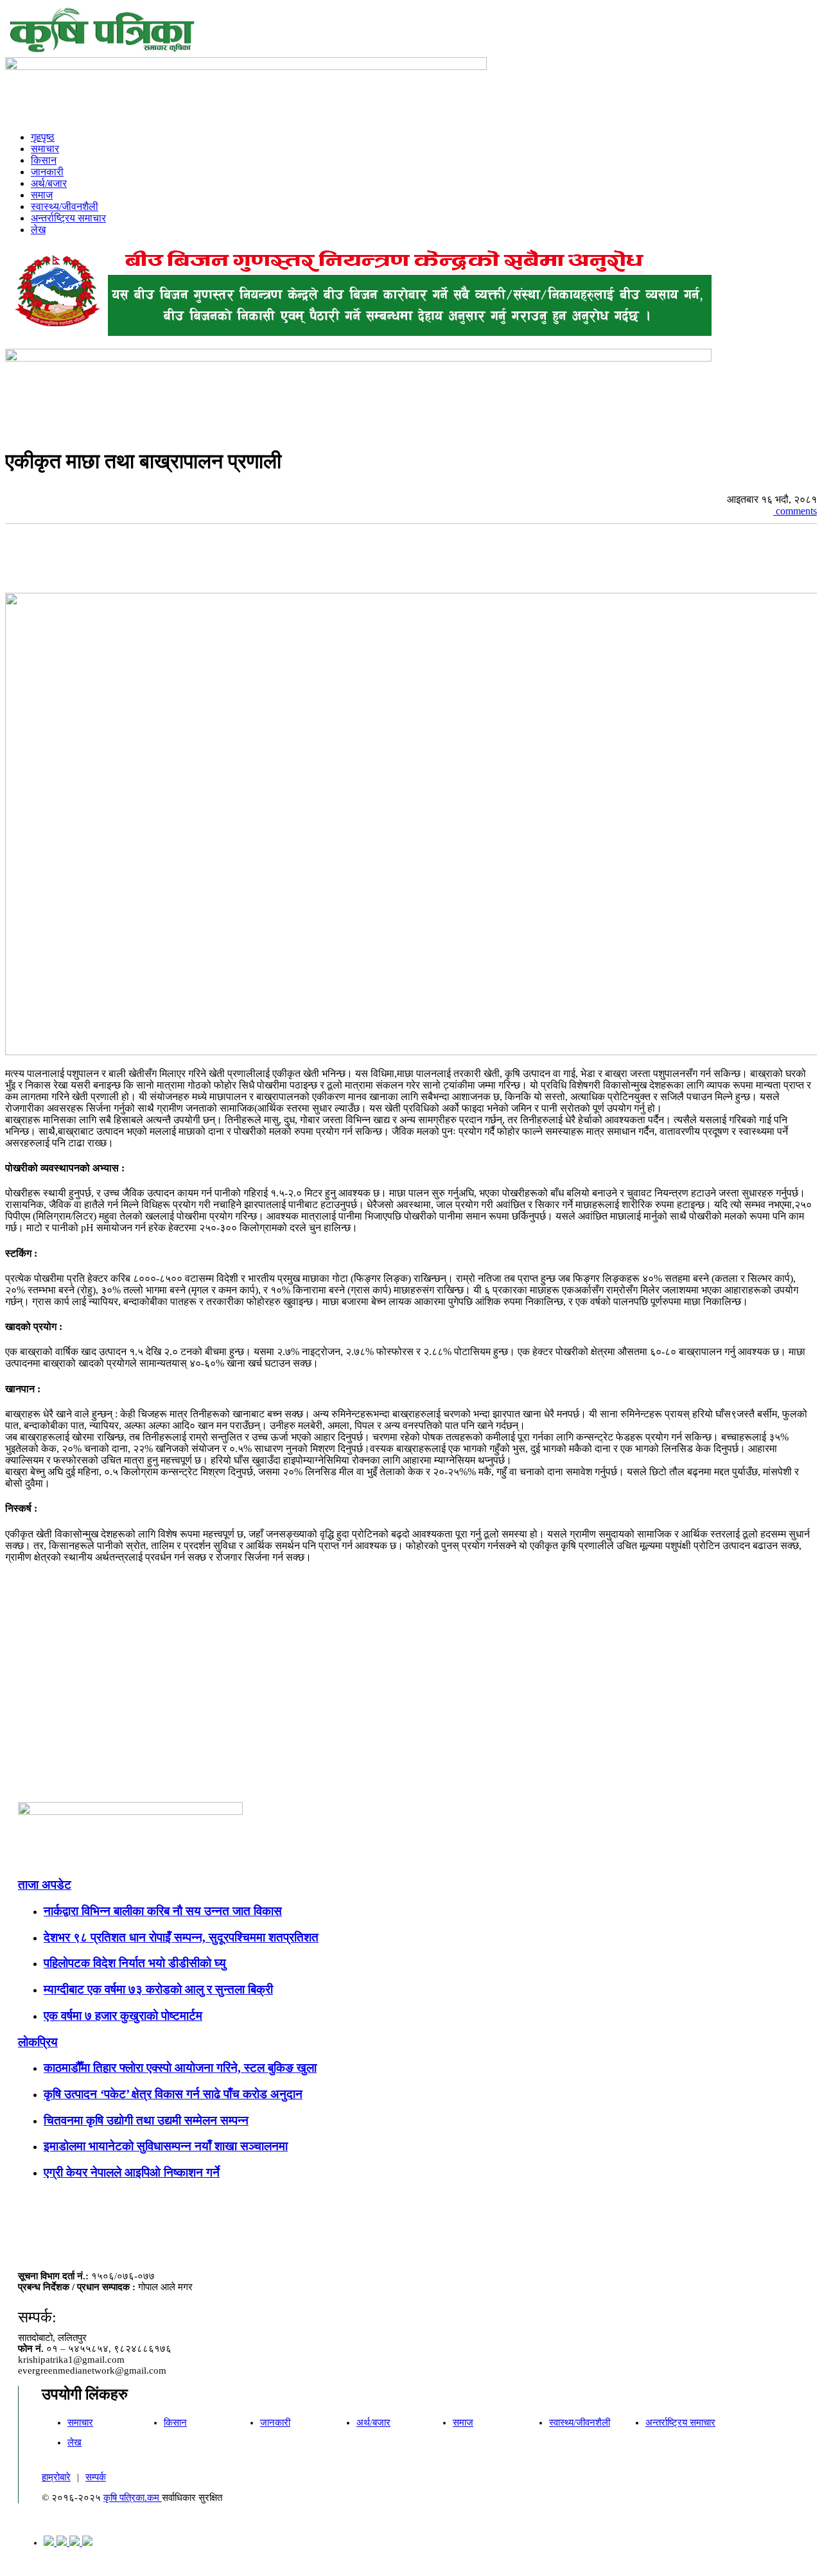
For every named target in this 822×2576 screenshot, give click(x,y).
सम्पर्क (96, 2477)
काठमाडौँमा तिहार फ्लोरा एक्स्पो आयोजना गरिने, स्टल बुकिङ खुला (180, 2068)
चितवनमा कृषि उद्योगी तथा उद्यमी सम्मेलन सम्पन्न (146, 2120)
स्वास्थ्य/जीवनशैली (65, 206)
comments (795, 511)
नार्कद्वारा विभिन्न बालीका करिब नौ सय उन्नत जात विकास (163, 1911)
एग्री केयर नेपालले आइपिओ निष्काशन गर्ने (132, 2172)
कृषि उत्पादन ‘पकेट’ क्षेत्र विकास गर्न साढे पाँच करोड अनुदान (173, 2094)
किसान (44, 160)
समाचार (45, 149)
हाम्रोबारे (56, 2477)
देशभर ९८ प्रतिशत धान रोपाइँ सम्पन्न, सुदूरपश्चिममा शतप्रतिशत (181, 1937)
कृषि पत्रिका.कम (133, 2498)
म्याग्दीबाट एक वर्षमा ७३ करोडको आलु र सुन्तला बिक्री (158, 1989)
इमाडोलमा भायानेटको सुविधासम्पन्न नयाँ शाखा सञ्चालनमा (166, 2146)
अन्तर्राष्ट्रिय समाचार (68, 218)
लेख (38, 230)
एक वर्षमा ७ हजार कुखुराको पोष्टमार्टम (123, 2016)
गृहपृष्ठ (43, 137)
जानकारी (47, 172)
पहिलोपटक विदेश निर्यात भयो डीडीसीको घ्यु (135, 1963)
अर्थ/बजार (49, 183)
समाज (42, 195)
